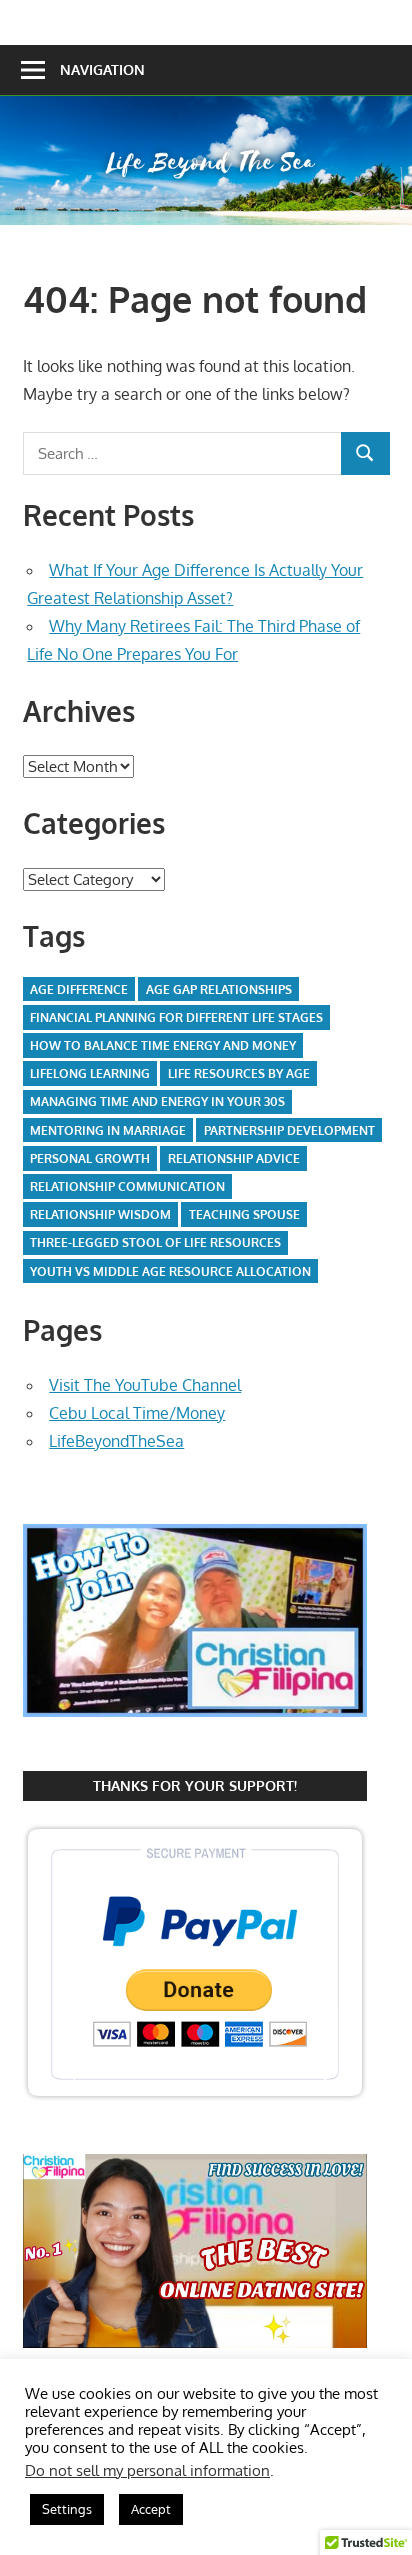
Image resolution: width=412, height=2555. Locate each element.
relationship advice (234, 1158)
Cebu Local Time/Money (137, 1413)
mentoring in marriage (108, 1130)
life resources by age (239, 1073)
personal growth (90, 1158)
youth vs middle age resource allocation (170, 1271)
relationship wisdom (100, 1214)
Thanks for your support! (195, 1785)
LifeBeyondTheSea (116, 1441)
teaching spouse (244, 1214)
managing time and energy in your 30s (157, 1101)
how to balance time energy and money (163, 1045)
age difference (79, 989)
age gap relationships (219, 989)
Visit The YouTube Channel (145, 1385)
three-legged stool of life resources (155, 1242)
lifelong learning (90, 1073)
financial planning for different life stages (176, 1017)
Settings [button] (67, 2509)
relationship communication (127, 1186)
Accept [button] (151, 2509)
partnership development (289, 1130)
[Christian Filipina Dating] (195, 1734)
